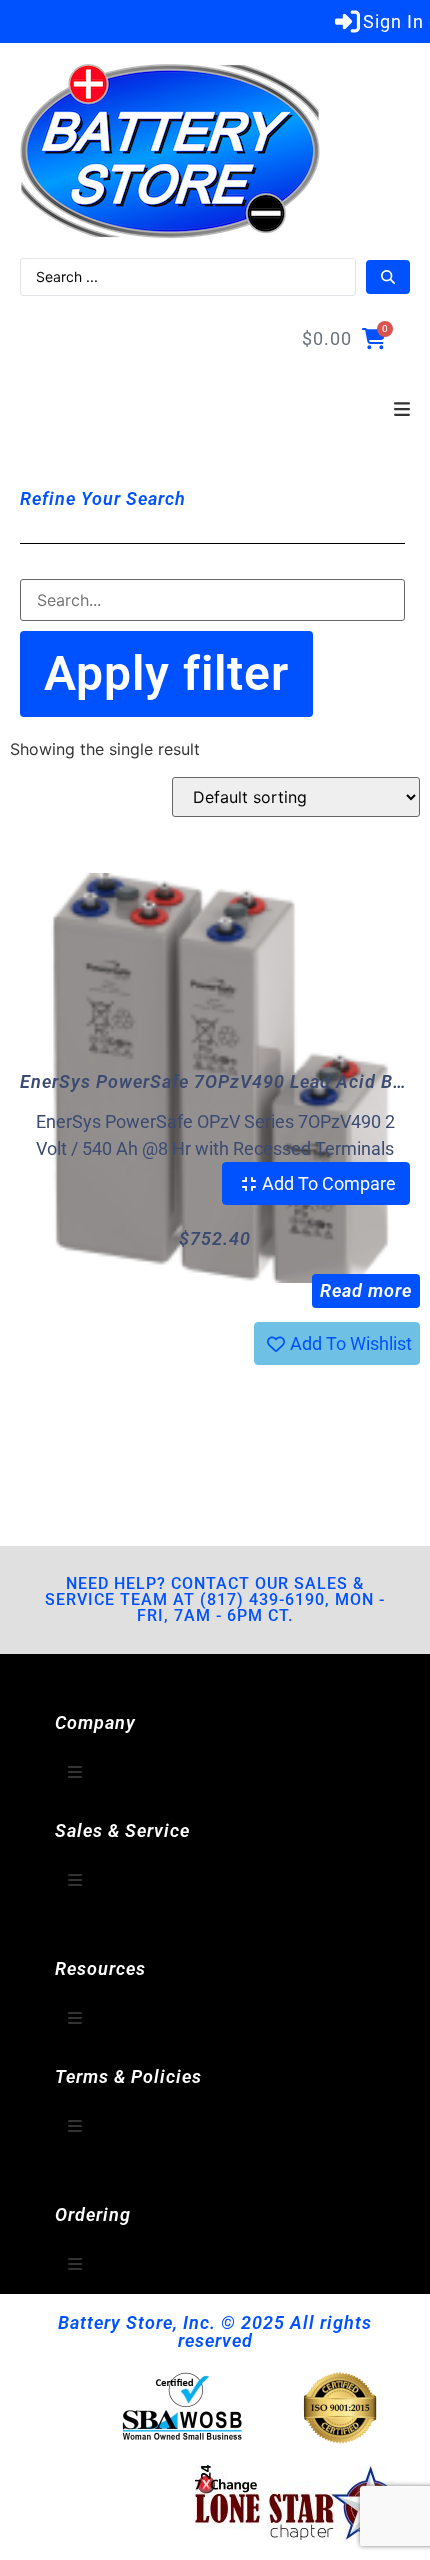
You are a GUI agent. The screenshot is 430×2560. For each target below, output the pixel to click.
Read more (366, 1290)
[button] (402, 410)
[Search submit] (388, 277)
